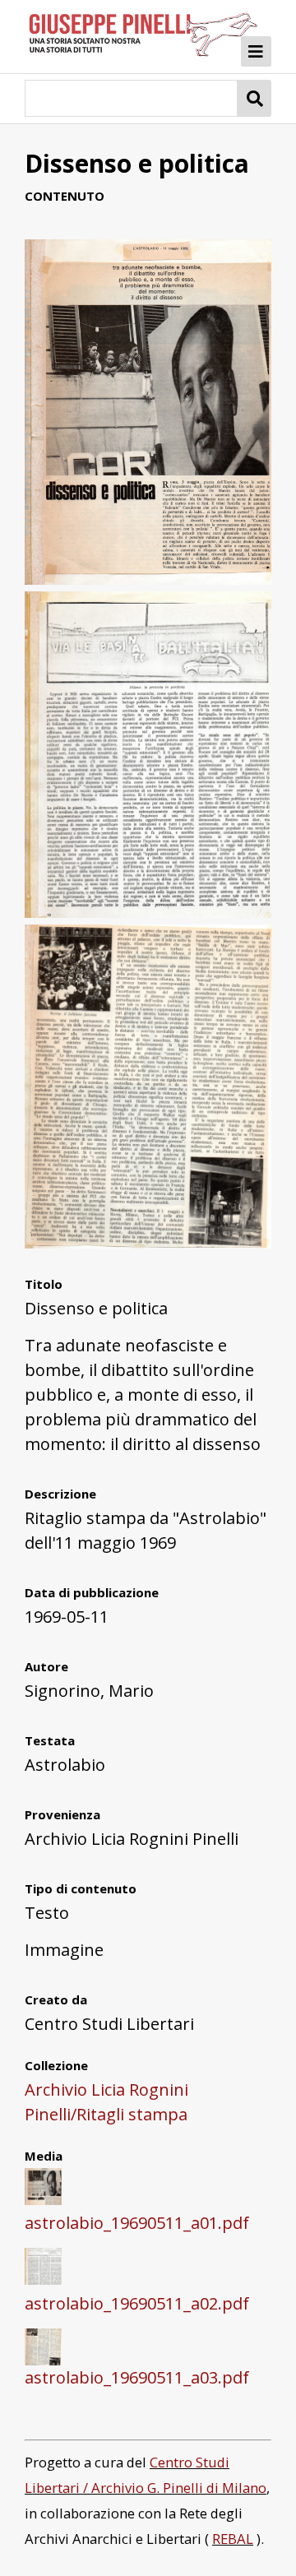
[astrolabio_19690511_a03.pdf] (148, 1242)
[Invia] (254, 98)
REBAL (233, 2539)
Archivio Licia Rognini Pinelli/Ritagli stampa (106, 2102)
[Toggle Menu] (257, 52)
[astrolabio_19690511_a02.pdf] (148, 912)
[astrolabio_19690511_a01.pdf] (148, 579)
